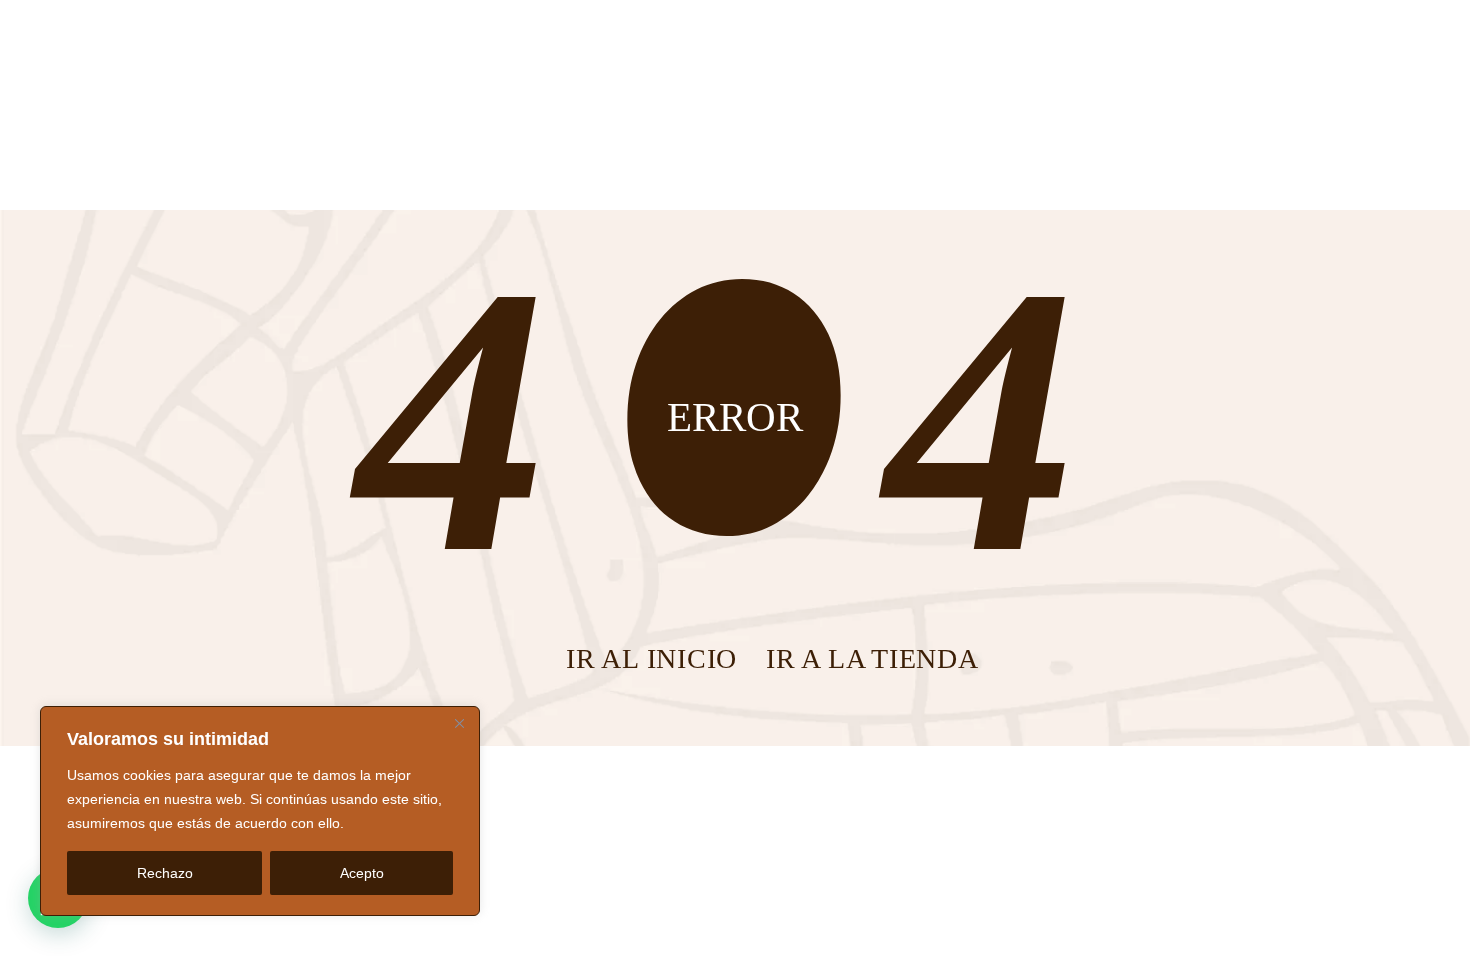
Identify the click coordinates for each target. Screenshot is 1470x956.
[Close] (459, 723)
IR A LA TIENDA (872, 658)
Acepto (362, 873)
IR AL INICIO (651, 658)
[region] (260, 811)
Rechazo (165, 873)
